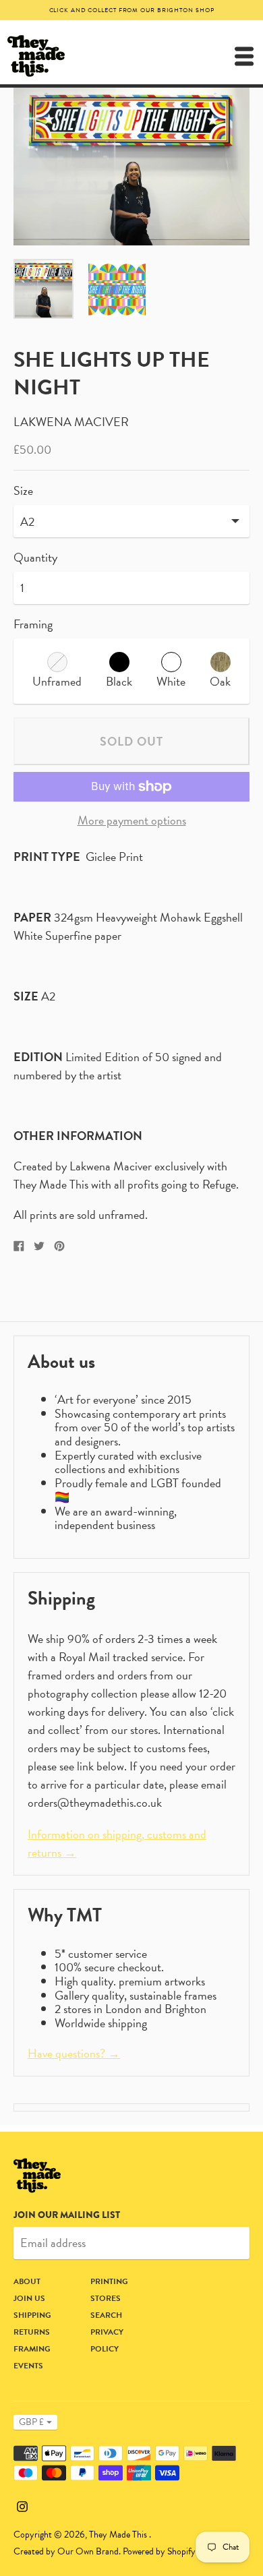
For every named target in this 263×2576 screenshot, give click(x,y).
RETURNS (32, 2332)
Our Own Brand (88, 2551)
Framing (33, 624)
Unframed (57, 681)
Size (23, 491)
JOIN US (29, 2298)
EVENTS (28, 2366)
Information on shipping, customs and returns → (117, 1843)
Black (119, 681)
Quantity (35, 558)
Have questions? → (74, 2053)
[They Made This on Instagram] (22, 2504)
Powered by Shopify (159, 2551)
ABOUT (27, 2281)
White (171, 681)
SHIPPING (32, 2315)
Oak (220, 681)
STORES (106, 2298)
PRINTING (109, 2281)
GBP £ (31, 2422)
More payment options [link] (132, 821)
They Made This (119, 2535)
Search (106, 2315)
